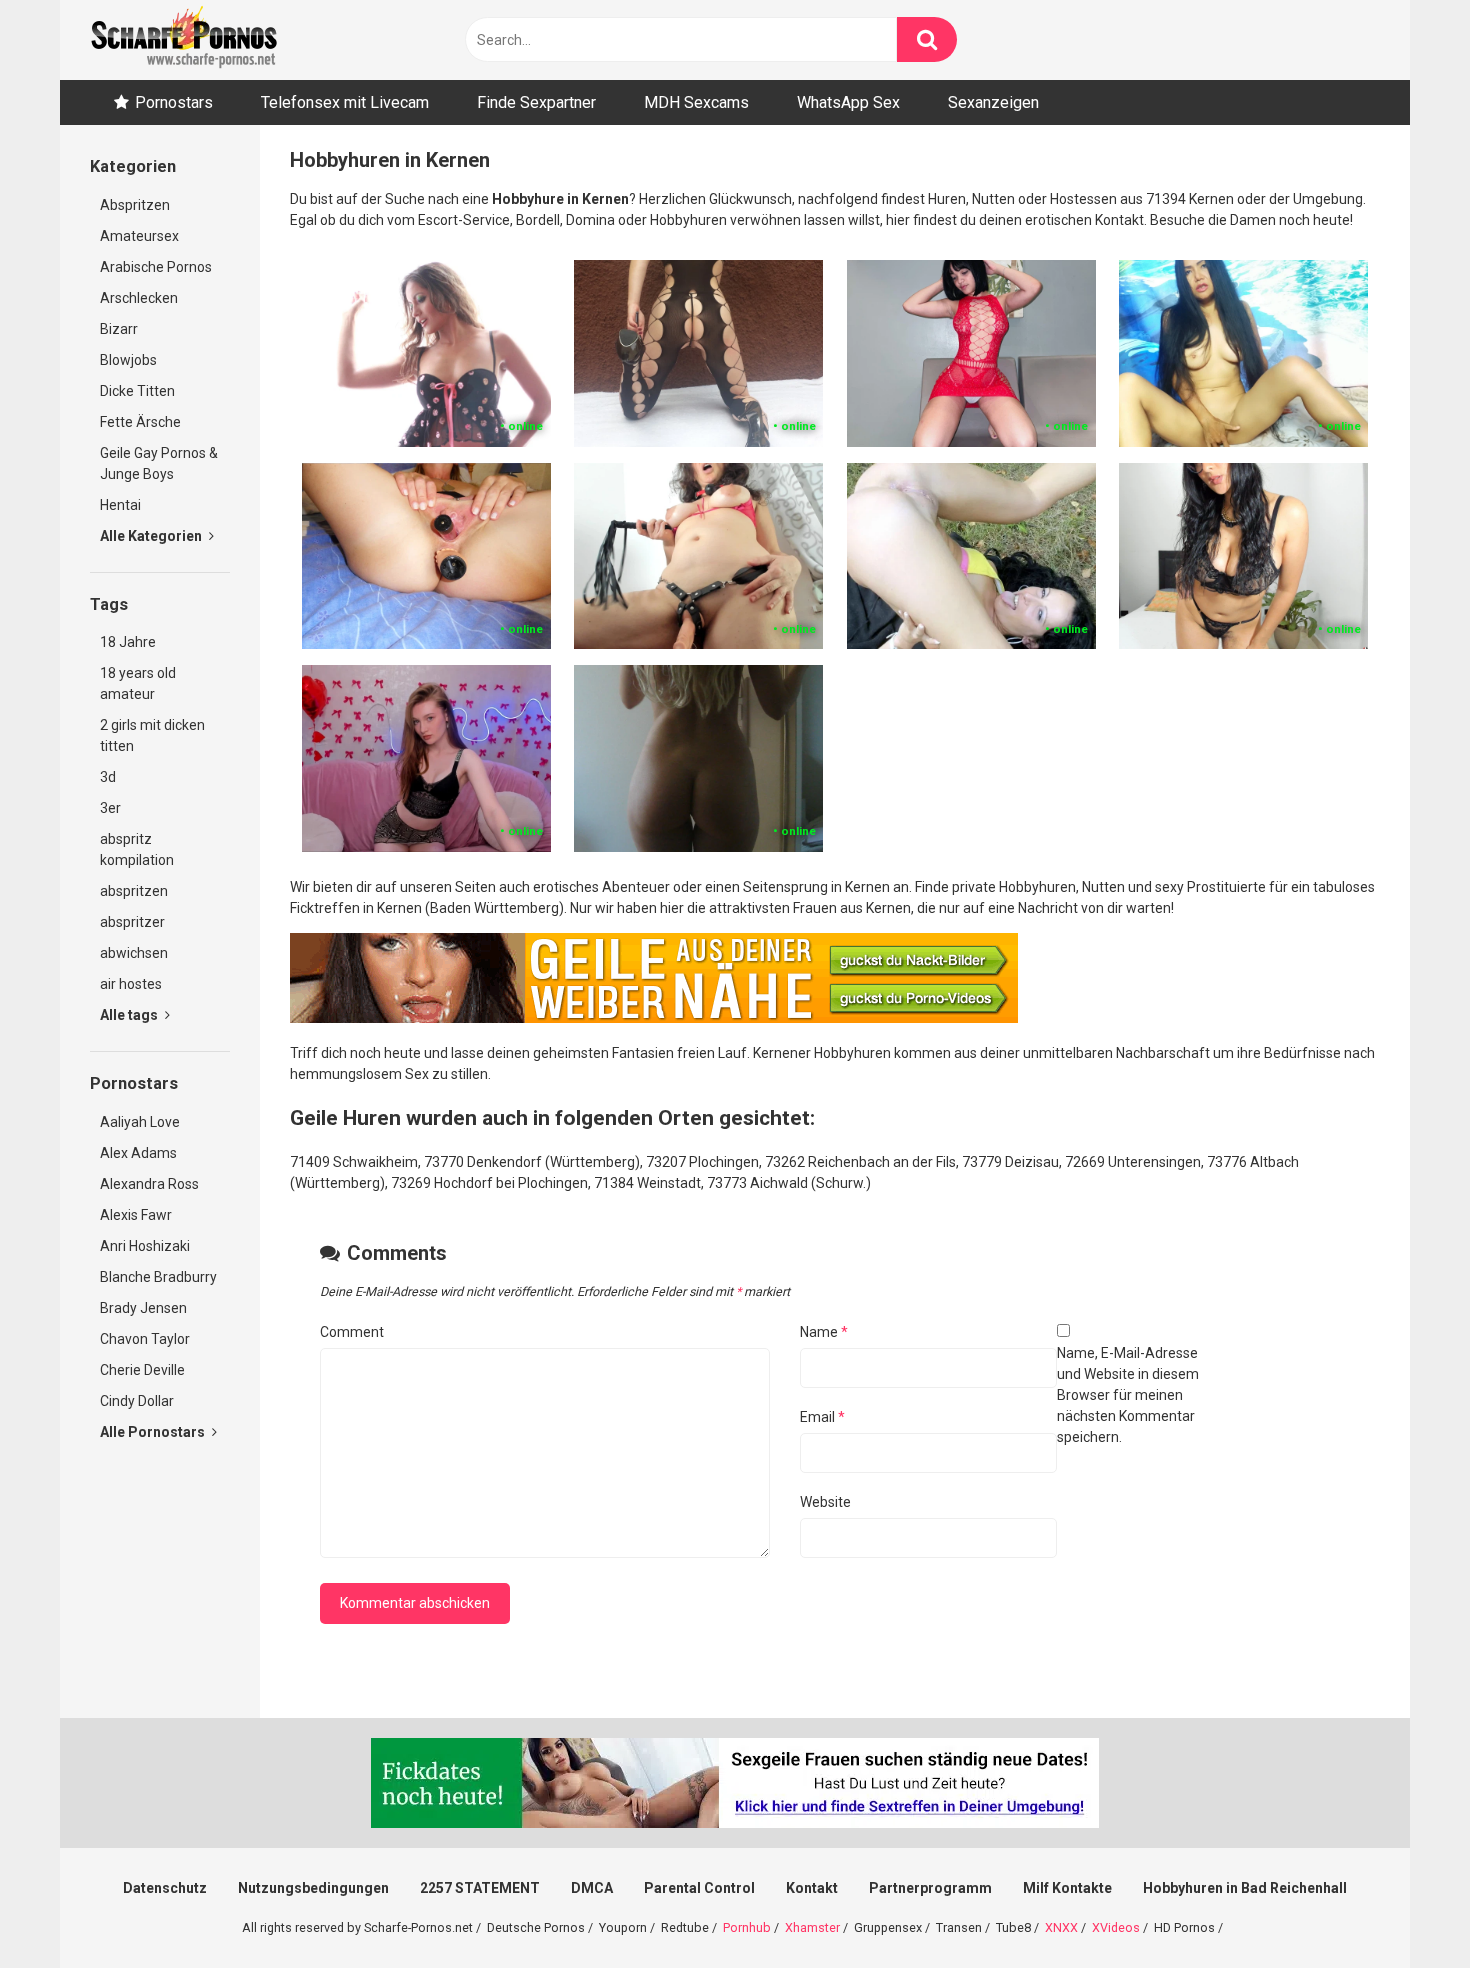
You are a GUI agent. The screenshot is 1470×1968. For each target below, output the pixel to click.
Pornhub (747, 1927)
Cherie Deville (142, 1370)
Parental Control (699, 1888)
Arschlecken (139, 298)
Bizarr (119, 329)
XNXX (1061, 1927)
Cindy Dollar (137, 1401)
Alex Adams (138, 1153)
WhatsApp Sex (848, 102)
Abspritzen (135, 205)
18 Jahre (128, 642)
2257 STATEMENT (480, 1888)
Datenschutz (165, 1888)
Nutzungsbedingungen (313, 1888)
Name (824, 1332)
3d (108, 777)
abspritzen (134, 891)
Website (825, 1502)
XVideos (1116, 1927)
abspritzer (132, 922)
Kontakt (812, 1888)
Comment (352, 1332)
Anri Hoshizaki (145, 1246)
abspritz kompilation (137, 849)
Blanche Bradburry (158, 1277)
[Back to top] (1403, 1907)
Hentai (120, 505)
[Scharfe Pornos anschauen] (184, 40)
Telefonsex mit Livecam (345, 102)
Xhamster (812, 1927)
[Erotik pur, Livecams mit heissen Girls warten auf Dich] (654, 1018)
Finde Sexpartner (536, 102)
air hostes (131, 984)
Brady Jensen (143, 1308)
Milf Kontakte (1067, 1888)
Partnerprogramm (930, 1888)
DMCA (592, 1888)
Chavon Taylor (145, 1339)
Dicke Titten (137, 391)
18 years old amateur (138, 683)
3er (110, 808)
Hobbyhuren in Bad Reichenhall (1245, 1888)
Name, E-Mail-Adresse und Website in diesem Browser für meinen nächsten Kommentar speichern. (1128, 1395)
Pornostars (174, 102)
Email (822, 1417)
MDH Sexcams (696, 102)
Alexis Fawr (136, 1215)
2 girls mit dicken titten (152, 735)
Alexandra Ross (149, 1184)
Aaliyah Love (140, 1122)
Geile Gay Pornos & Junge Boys (159, 463)
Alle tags (130, 1015)
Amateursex (139, 236)
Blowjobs (128, 360)
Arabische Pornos (156, 267)
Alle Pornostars (154, 1432)
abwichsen (134, 953)
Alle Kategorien (152, 536)
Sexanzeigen (993, 102)
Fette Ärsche (140, 422)
